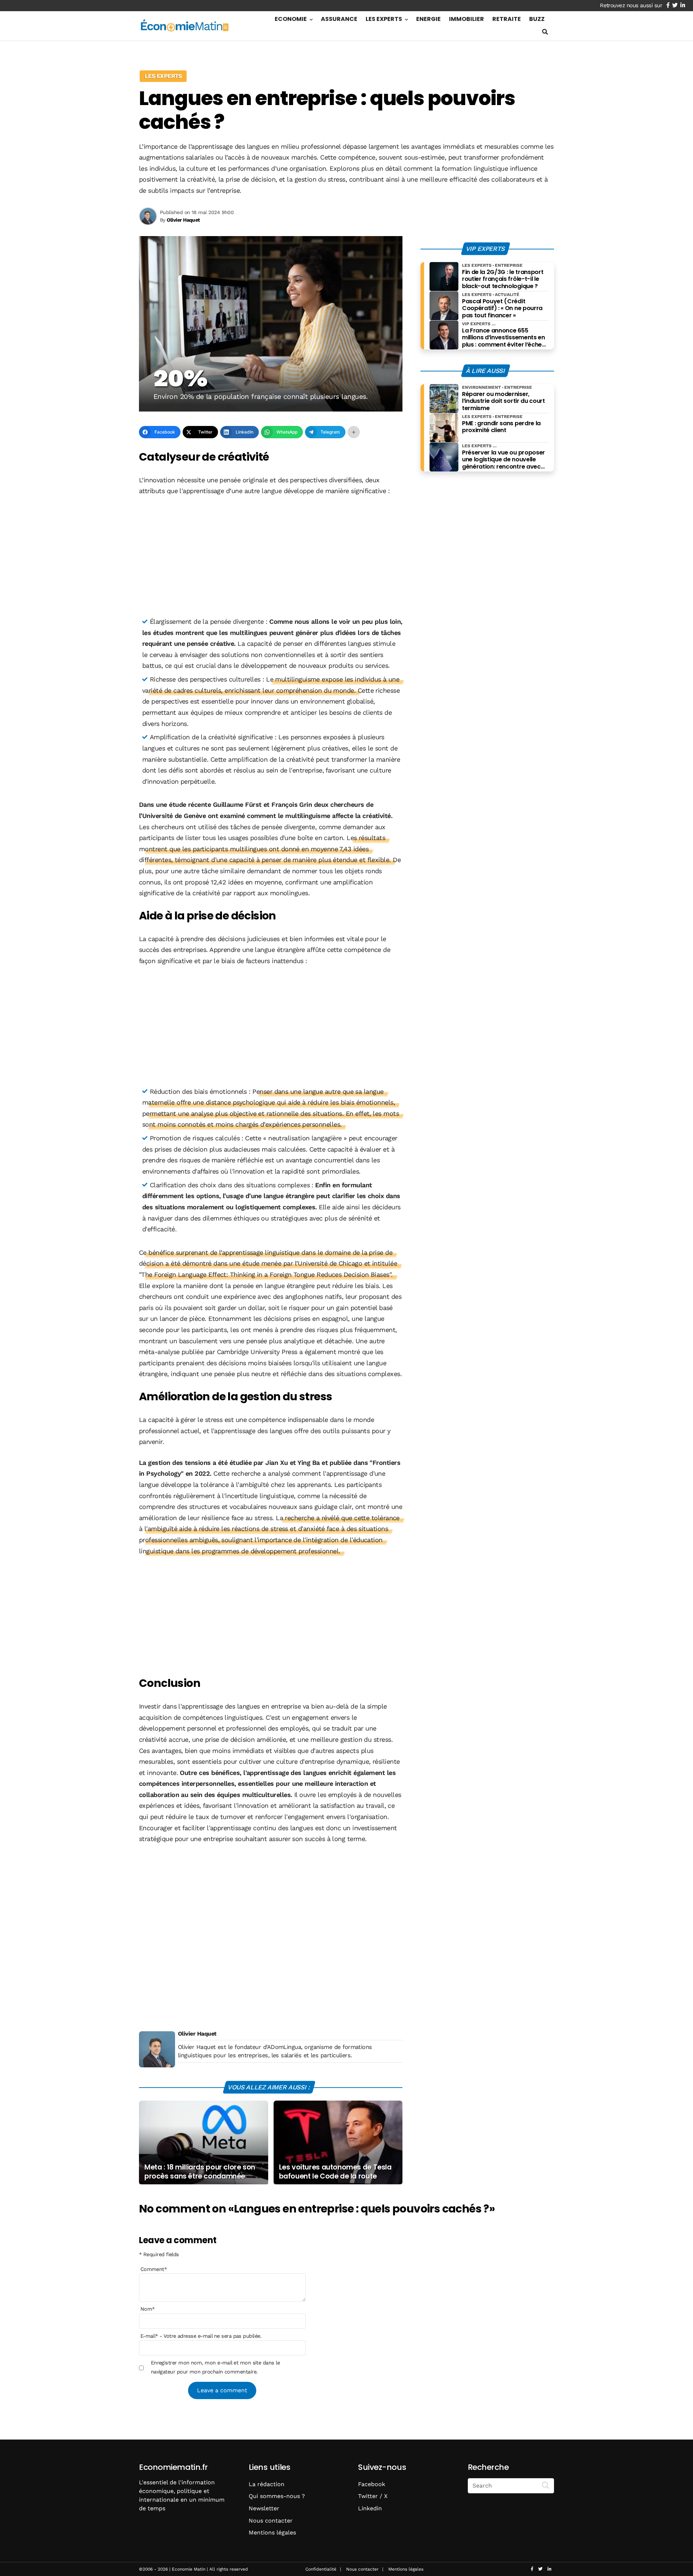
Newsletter (264, 2508)
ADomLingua (284, 2047)
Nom (148, 2309)
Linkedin (370, 2508)
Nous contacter (271, 2521)
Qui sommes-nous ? (277, 2496)
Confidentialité (321, 2569)
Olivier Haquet (197, 2034)
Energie (428, 19)
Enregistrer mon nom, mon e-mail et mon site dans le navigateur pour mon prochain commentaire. (215, 2367)
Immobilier (467, 19)
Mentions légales (272, 2533)
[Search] (546, 2485)
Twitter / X (373, 2496)
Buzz (537, 19)
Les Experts (384, 19)
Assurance (339, 19)
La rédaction (267, 2484)
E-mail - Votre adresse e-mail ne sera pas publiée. (201, 2336)
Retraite (507, 19)
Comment (154, 2269)
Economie (291, 19)
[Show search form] (545, 32)
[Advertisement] (271, 557)
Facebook (372, 2484)
